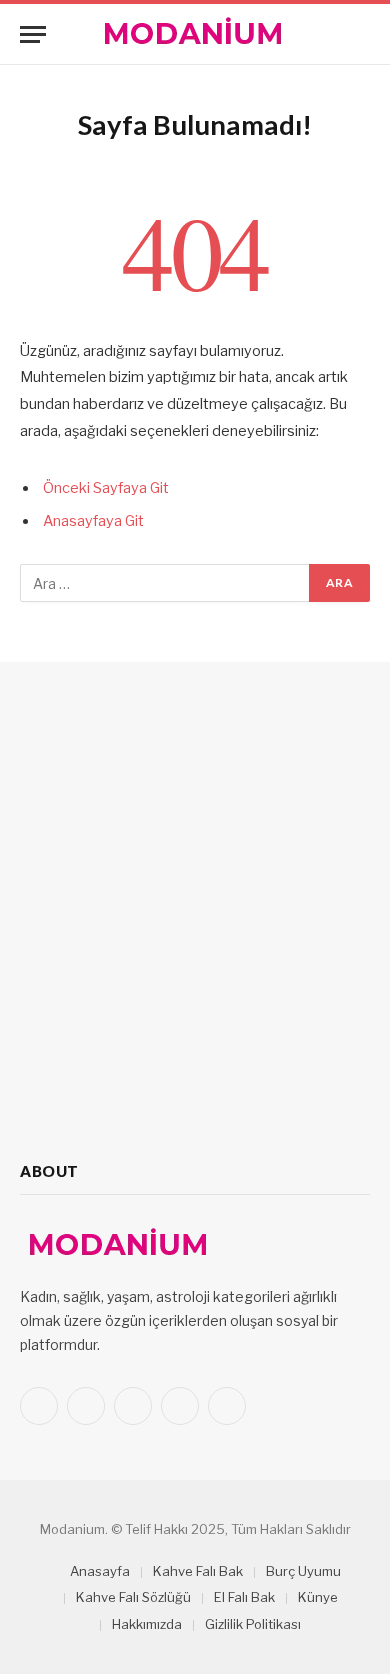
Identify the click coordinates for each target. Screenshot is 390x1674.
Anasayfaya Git (93, 521)
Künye (318, 1597)
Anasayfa (100, 1571)
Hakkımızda (147, 1624)
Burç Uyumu (303, 1571)
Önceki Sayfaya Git (106, 488)
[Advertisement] (195, 912)
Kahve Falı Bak (198, 1571)
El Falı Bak (244, 1597)
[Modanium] (195, 34)
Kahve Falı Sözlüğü (133, 1597)
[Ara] (361, 34)
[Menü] (33, 34)
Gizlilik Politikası (253, 1624)
